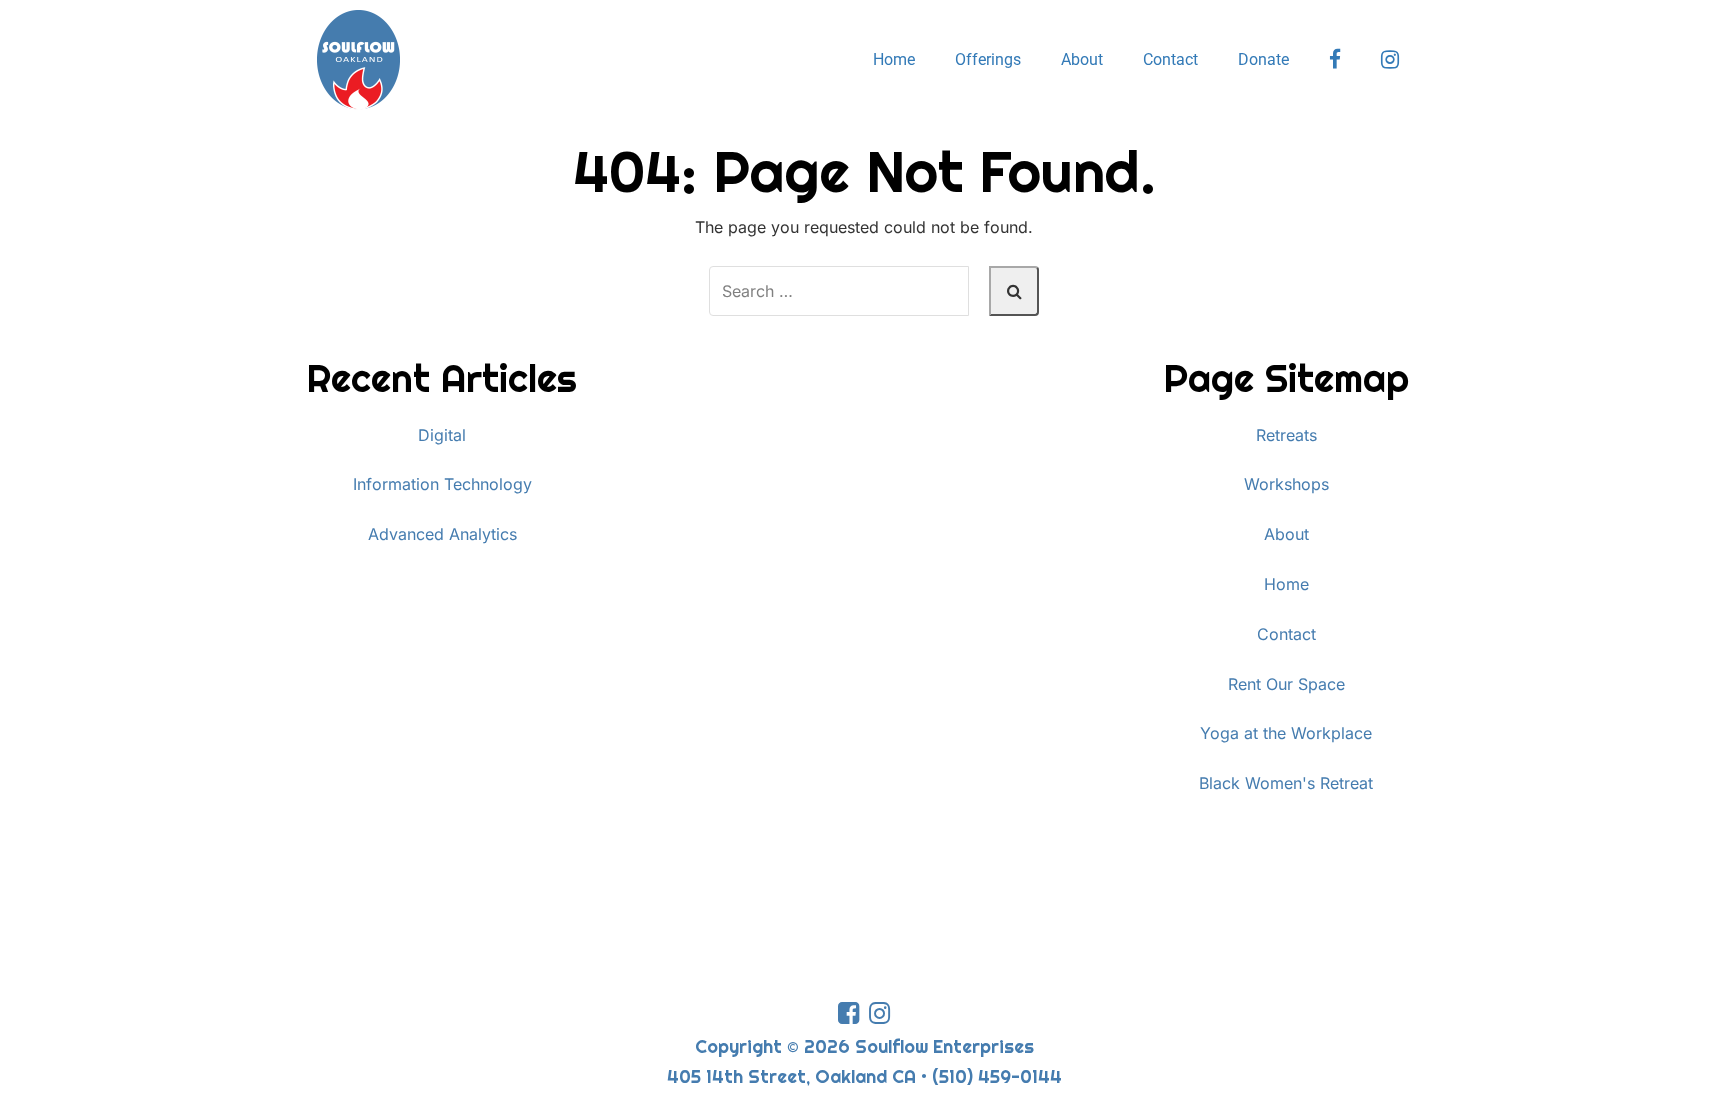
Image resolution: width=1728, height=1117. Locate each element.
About (1082, 59)
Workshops (1286, 484)
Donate (1263, 59)
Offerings (988, 59)
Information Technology (442, 484)
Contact (1170, 59)
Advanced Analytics (442, 534)
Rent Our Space (1286, 684)
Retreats (1286, 435)
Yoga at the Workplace (1286, 733)
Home (894, 59)
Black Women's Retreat (1286, 783)
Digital (442, 435)
